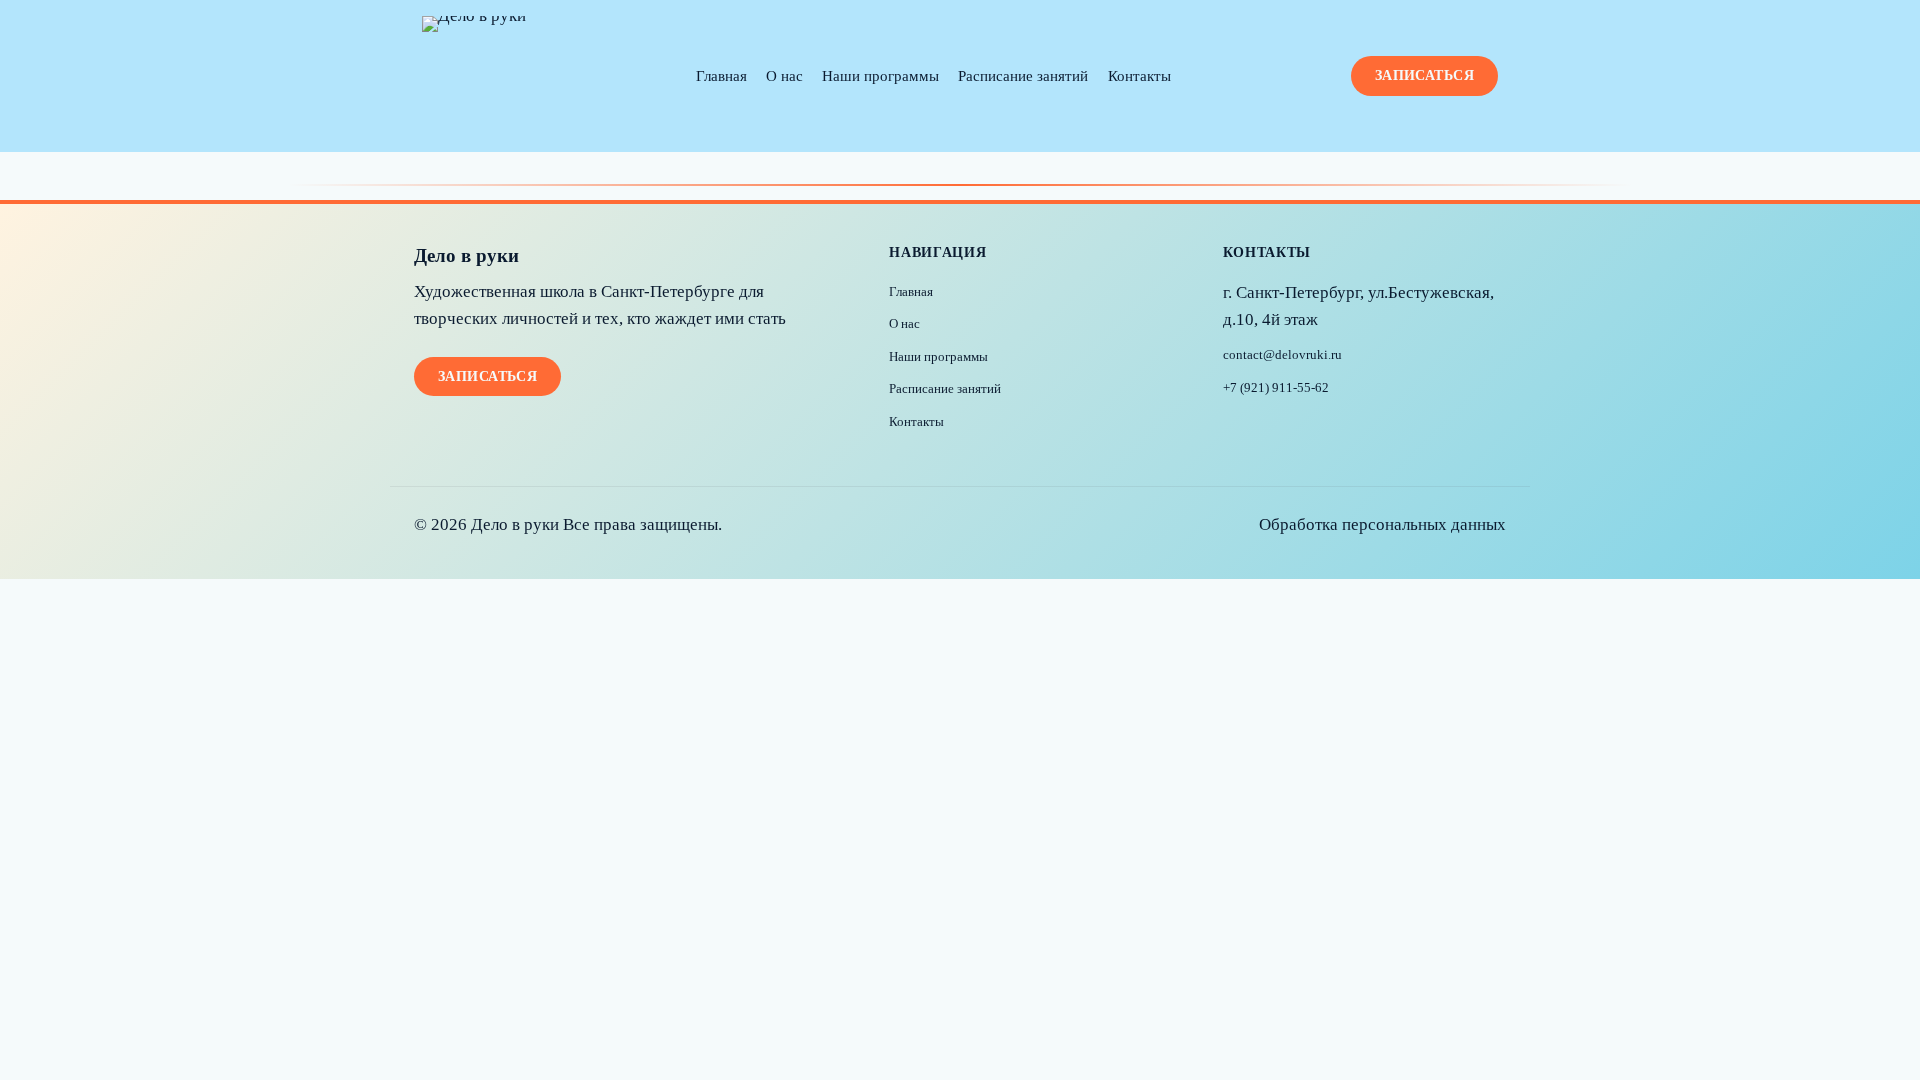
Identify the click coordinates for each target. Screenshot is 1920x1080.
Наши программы (880, 75)
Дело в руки (466, 255)
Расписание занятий (1023, 75)
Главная (721, 75)
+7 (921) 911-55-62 (1276, 388)
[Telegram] (1283, 428)
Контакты (1139, 75)
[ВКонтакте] (1241, 428)
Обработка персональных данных (1382, 524)
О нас (784, 75)
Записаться (1424, 75)
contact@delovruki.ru (1282, 355)
